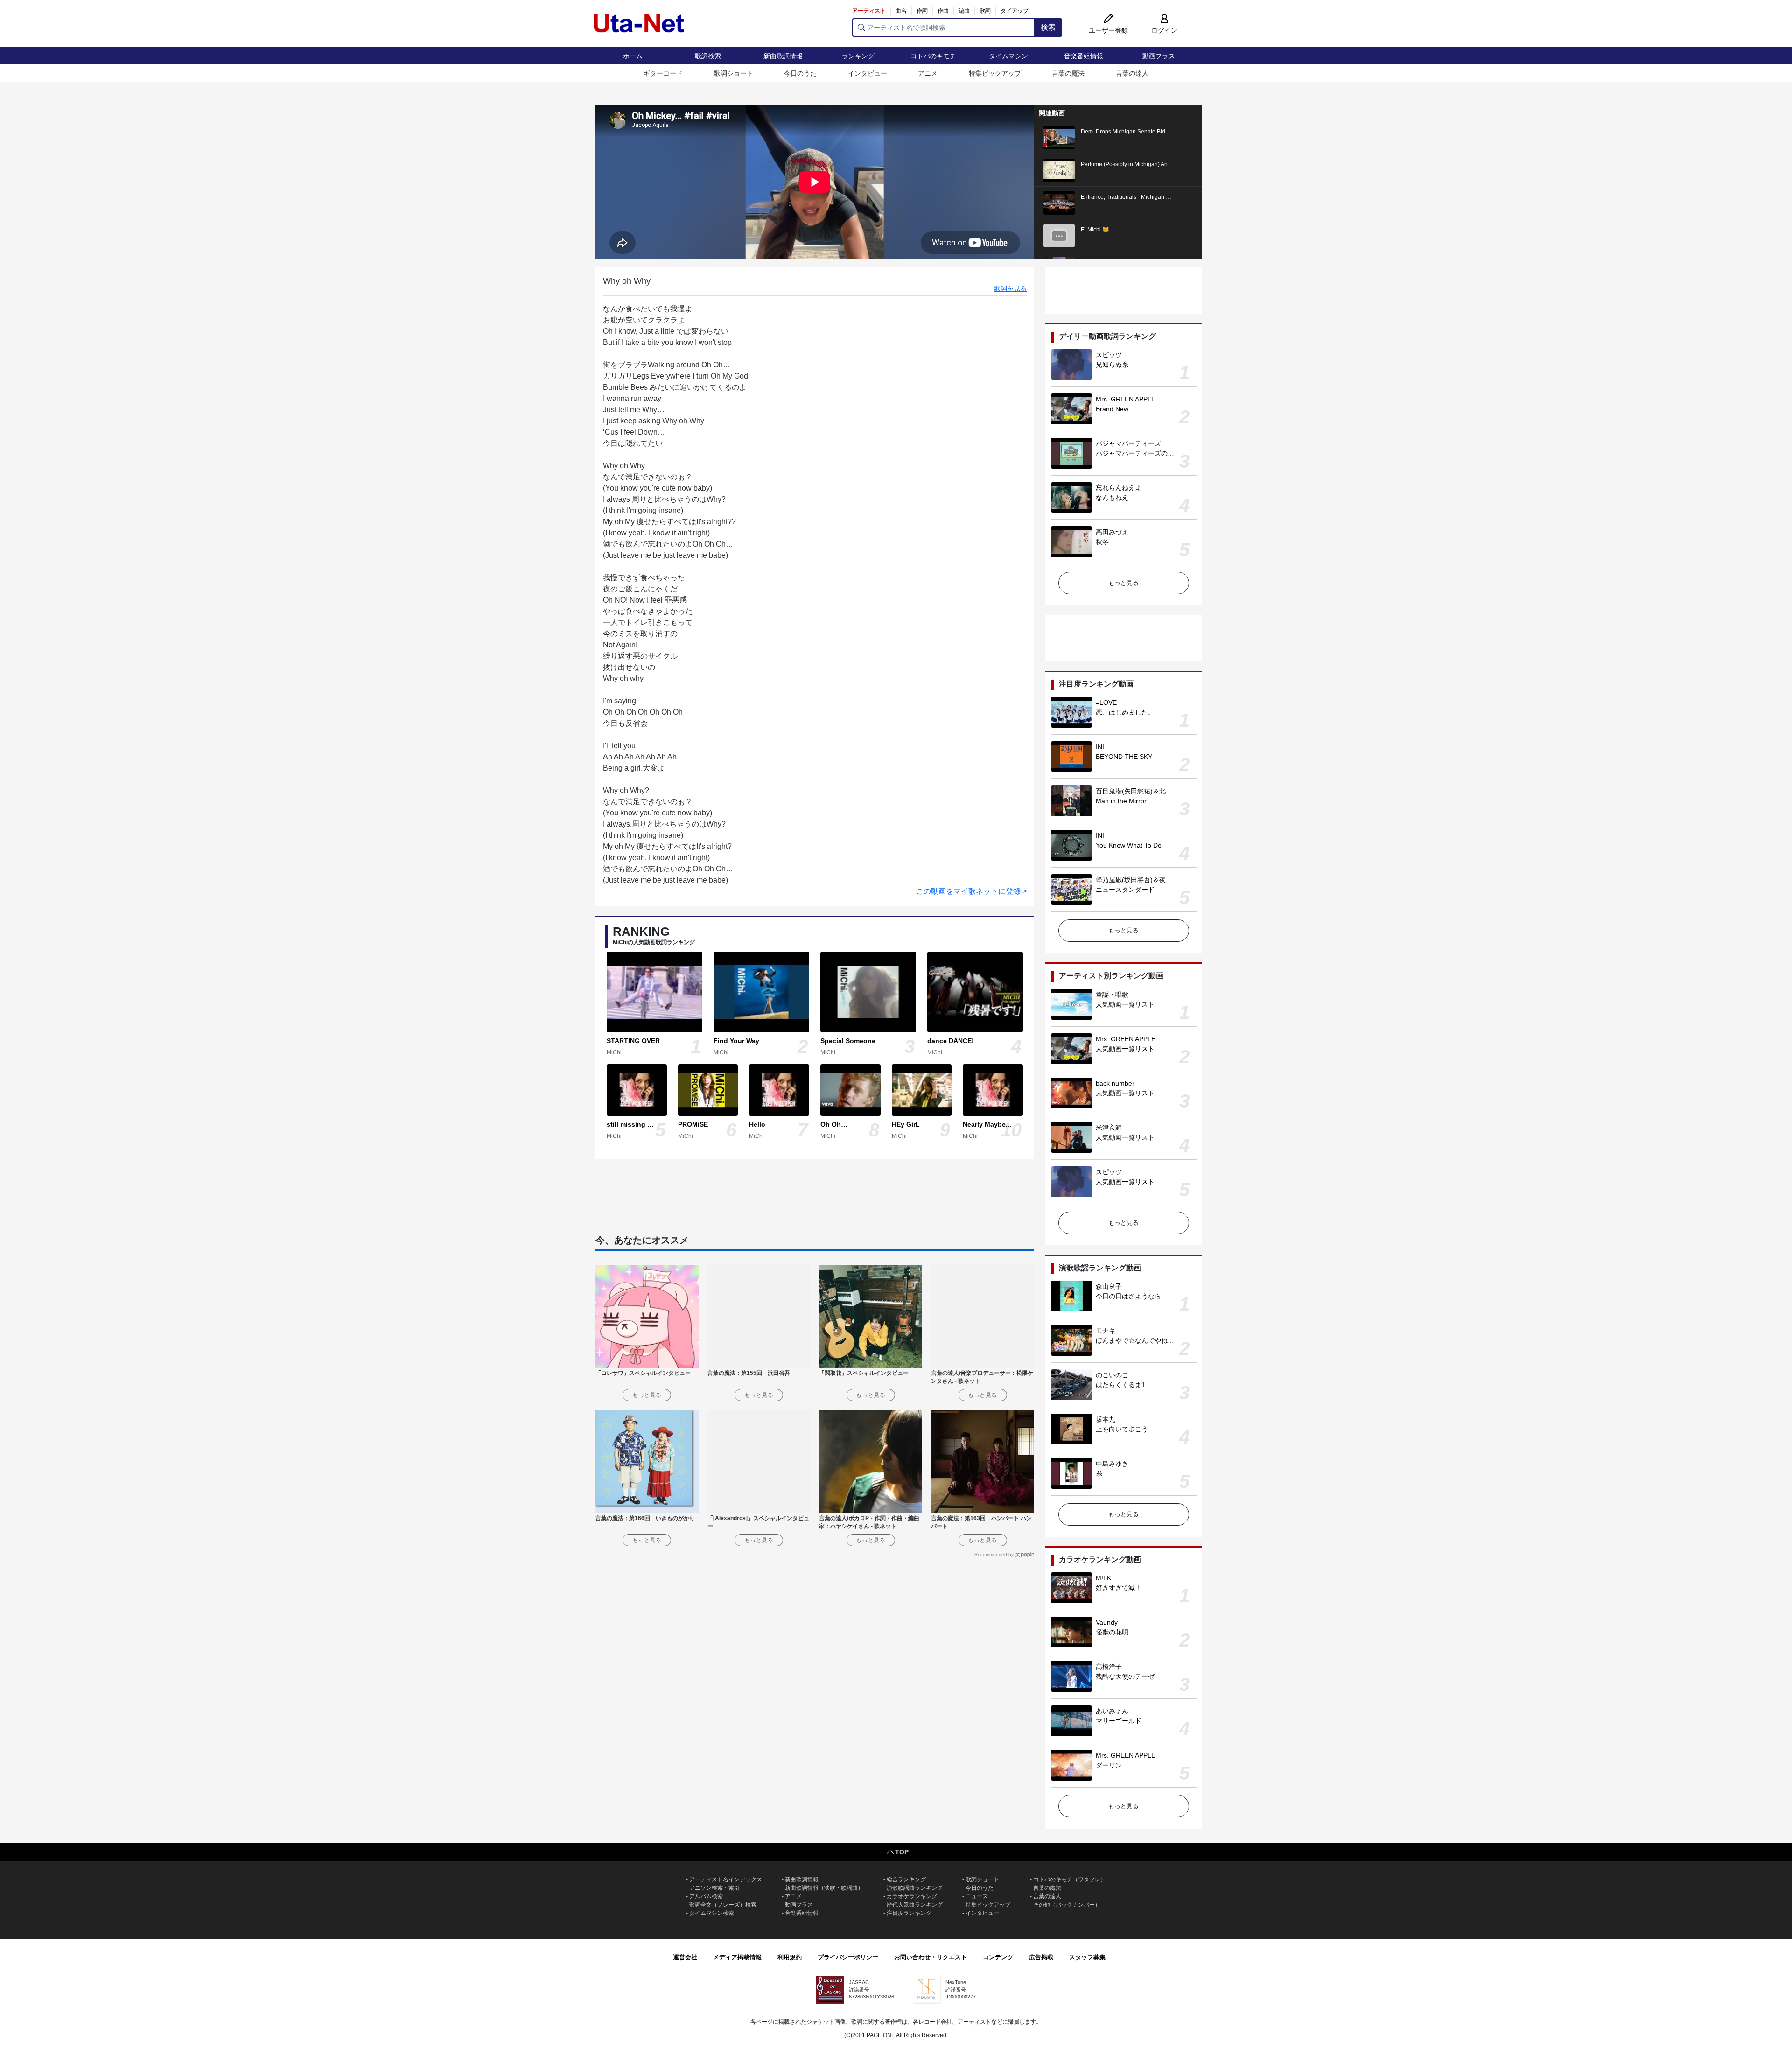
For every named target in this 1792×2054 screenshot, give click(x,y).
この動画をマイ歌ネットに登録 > (971, 891)
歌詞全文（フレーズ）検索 (723, 1905)
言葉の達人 (1132, 73)
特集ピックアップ (995, 73)
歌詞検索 (708, 56)
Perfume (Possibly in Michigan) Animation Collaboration (1151, 164)
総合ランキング (906, 1879)
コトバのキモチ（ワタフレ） (1070, 1879)
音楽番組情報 (1084, 56)
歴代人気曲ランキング (915, 1905)
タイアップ (1015, 11)
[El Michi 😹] (1059, 235)
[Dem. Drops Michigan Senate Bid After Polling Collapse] (1059, 137)
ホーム (633, 56)
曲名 (901, 11)
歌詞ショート (734, 73)
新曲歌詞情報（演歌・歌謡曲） (824, 1888)
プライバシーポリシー (848, 1957)
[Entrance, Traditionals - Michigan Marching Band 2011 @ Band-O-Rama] (1059, 203)
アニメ (928, 73)
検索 (1048, 27)
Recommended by (994, 1554)
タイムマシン (1008, 56)
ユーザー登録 (1108, 30)
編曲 (964, 11)
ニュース (977, 1896)
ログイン (1164, 30)
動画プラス (1159, 56)
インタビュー (868, 73)
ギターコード (663, 73)
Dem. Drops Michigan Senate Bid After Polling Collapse (1151, 132)
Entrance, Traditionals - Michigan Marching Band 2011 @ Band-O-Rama (1172, 197)
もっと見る (1123, 583)
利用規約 (790, 1957)
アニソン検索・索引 (714, 1888)
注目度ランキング (909, 1913)
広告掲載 (1041, 1957)
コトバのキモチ (933, 56)
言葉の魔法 (1068, 73)
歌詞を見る (1010, 288)
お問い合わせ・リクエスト (931, 1957)
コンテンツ (998, 1957)
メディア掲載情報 (737, 1957)
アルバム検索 (706, 1896)
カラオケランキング (912, 1896)
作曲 (943, 11)
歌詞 (985, 11)
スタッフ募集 (1087, 1957)
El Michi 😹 (1095, 230)
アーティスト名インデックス (726, 1879)
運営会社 (685, 1957)
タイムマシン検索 (712, 1913)
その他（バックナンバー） (1067, 1905)
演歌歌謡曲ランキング (915, 1888)
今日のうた (800, 73)
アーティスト (869, 11)
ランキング (858, 56)
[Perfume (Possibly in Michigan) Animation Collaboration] (1059, 170)
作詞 (922, 11)
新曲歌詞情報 (783, 56)
